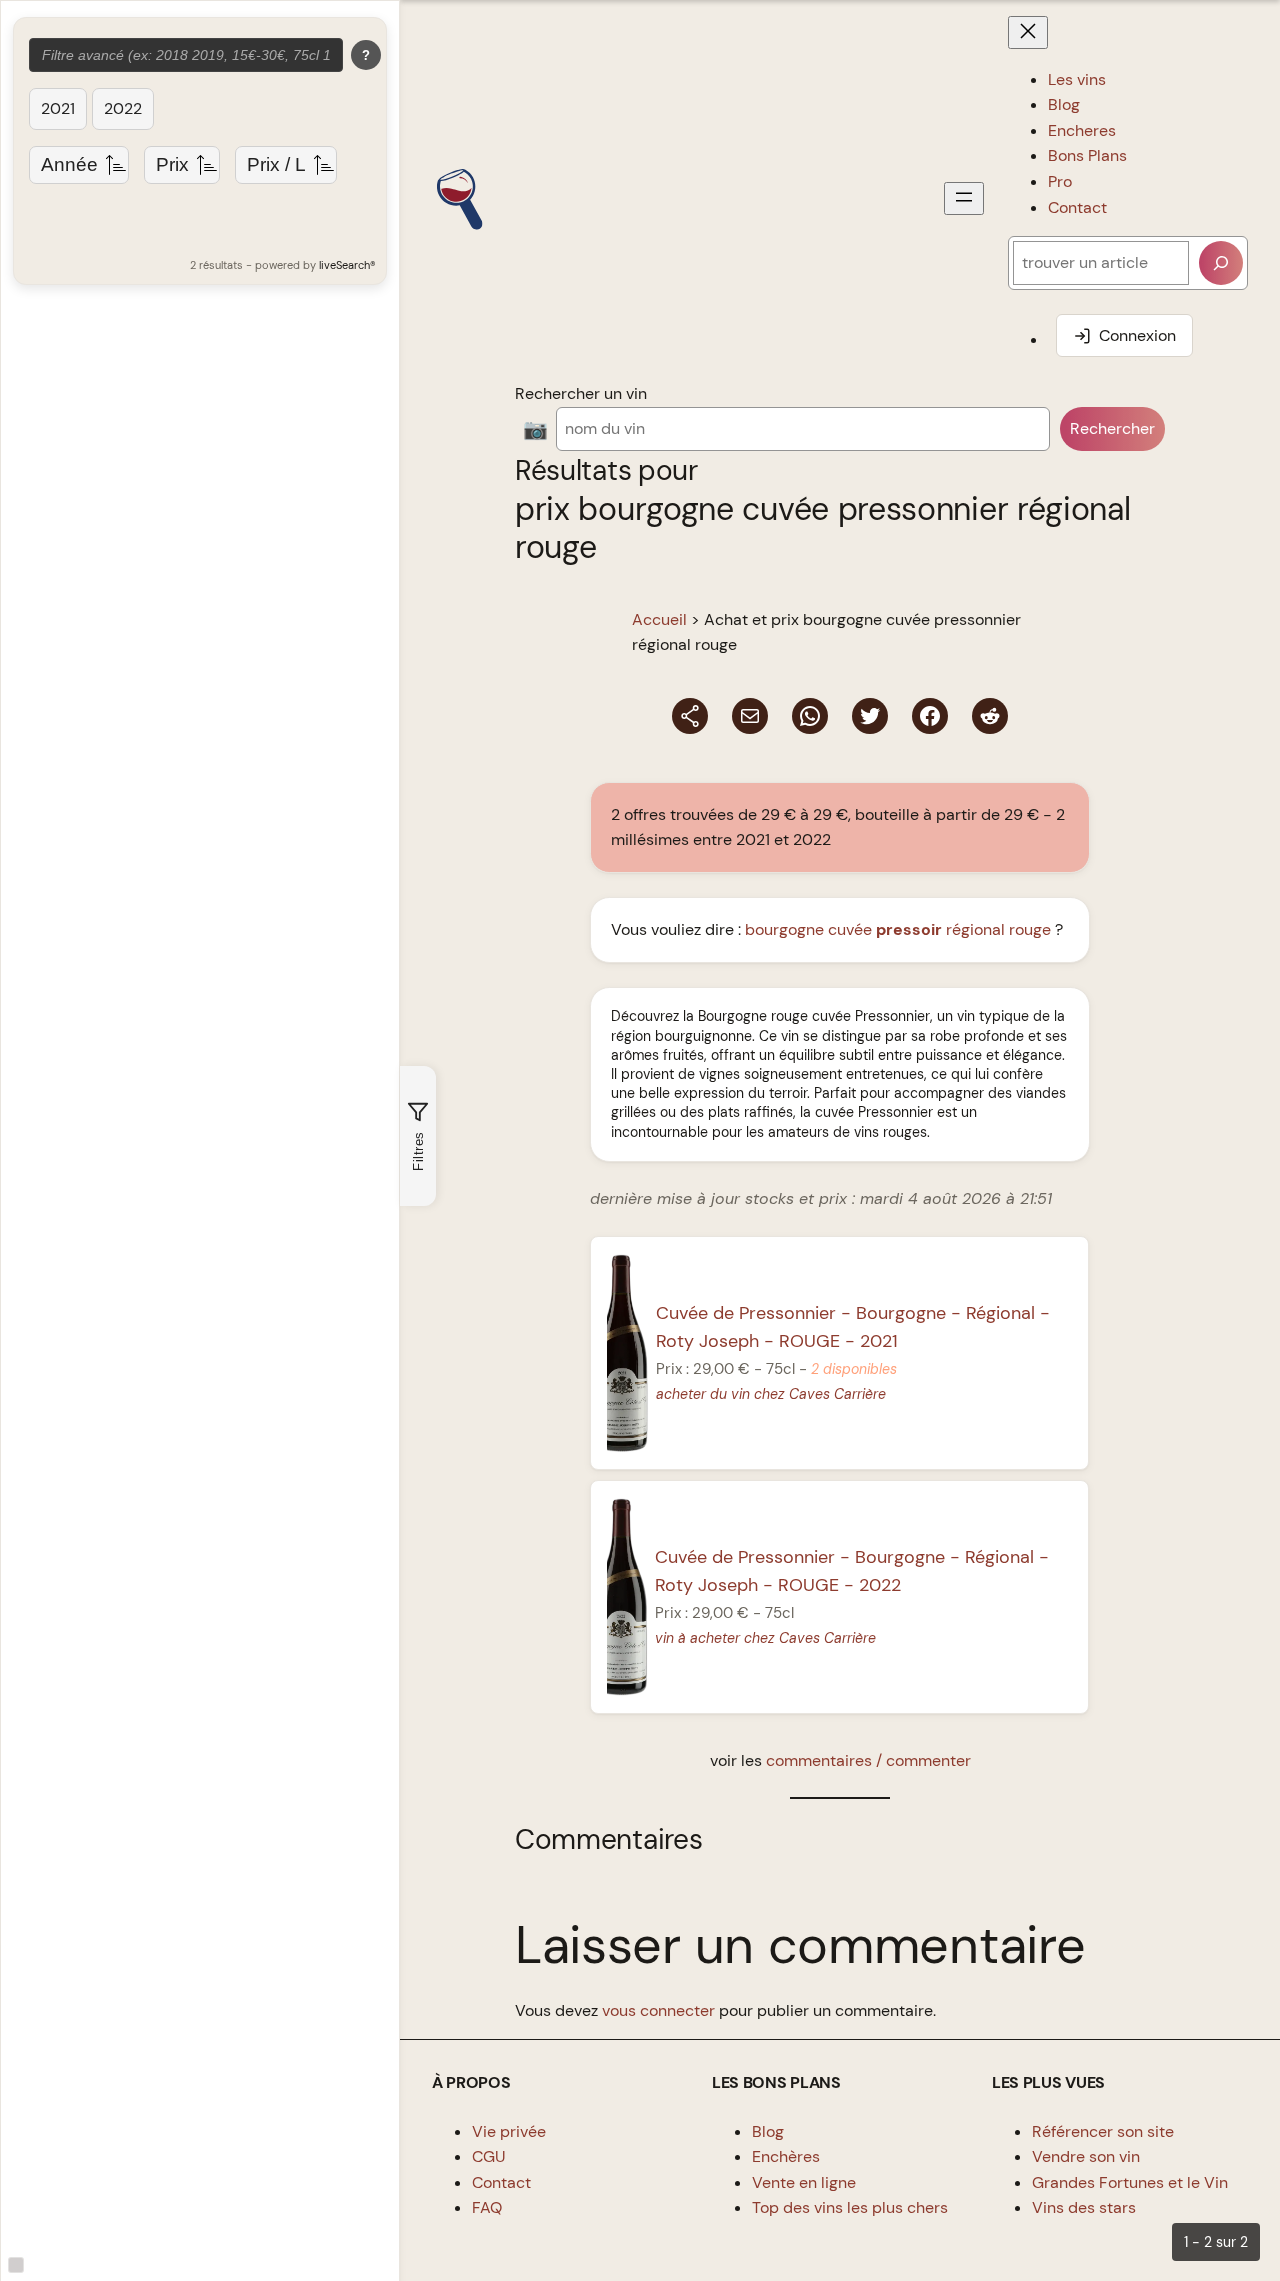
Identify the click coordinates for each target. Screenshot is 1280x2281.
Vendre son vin (1086, 2156)
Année (69, 164)
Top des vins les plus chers (850, 2207)
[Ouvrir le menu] (964, 198)
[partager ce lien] (690, 716)
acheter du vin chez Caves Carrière (771, 1394)
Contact (501, 2182)
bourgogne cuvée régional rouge (898, 929)
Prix (172, 164)
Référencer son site (1103, 2131)
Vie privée (509, 2131)
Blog (768, 2131)
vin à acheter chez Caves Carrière (766, 1638)
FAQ (487, 2207)
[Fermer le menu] (1028, 32)
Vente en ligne (804, 2182)
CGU (489, 2156)
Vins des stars (1084, 2207)
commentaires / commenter (868, 1760)
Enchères (786, 2156)
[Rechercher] (1221, 263)
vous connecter (658, 2010)
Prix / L (276, 164)
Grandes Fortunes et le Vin (1130, 2182)
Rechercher (1112, 428)
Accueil (659, 619)
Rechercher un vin (581, 393)
